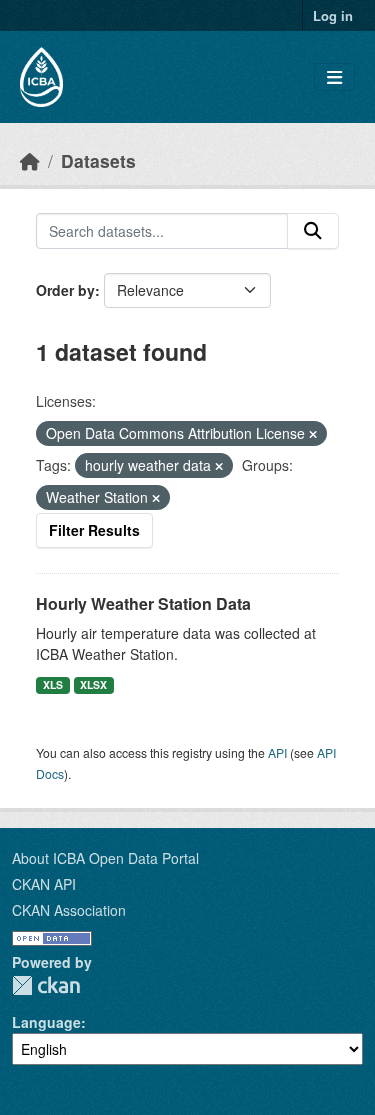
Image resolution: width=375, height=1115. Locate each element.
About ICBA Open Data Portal (105, 858)
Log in (333, 15)
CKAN (46, 985)
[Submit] (313, 231)
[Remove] (313, 434)
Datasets (98, 160)
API (277, 752)
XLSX (93, 684)
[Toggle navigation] (334, 77)
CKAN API (44, 884)
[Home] (30, 160)
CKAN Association (69, 910)
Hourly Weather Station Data (143, 603)
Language (46, 1022)
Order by (65, 290)
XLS (53, 684)
